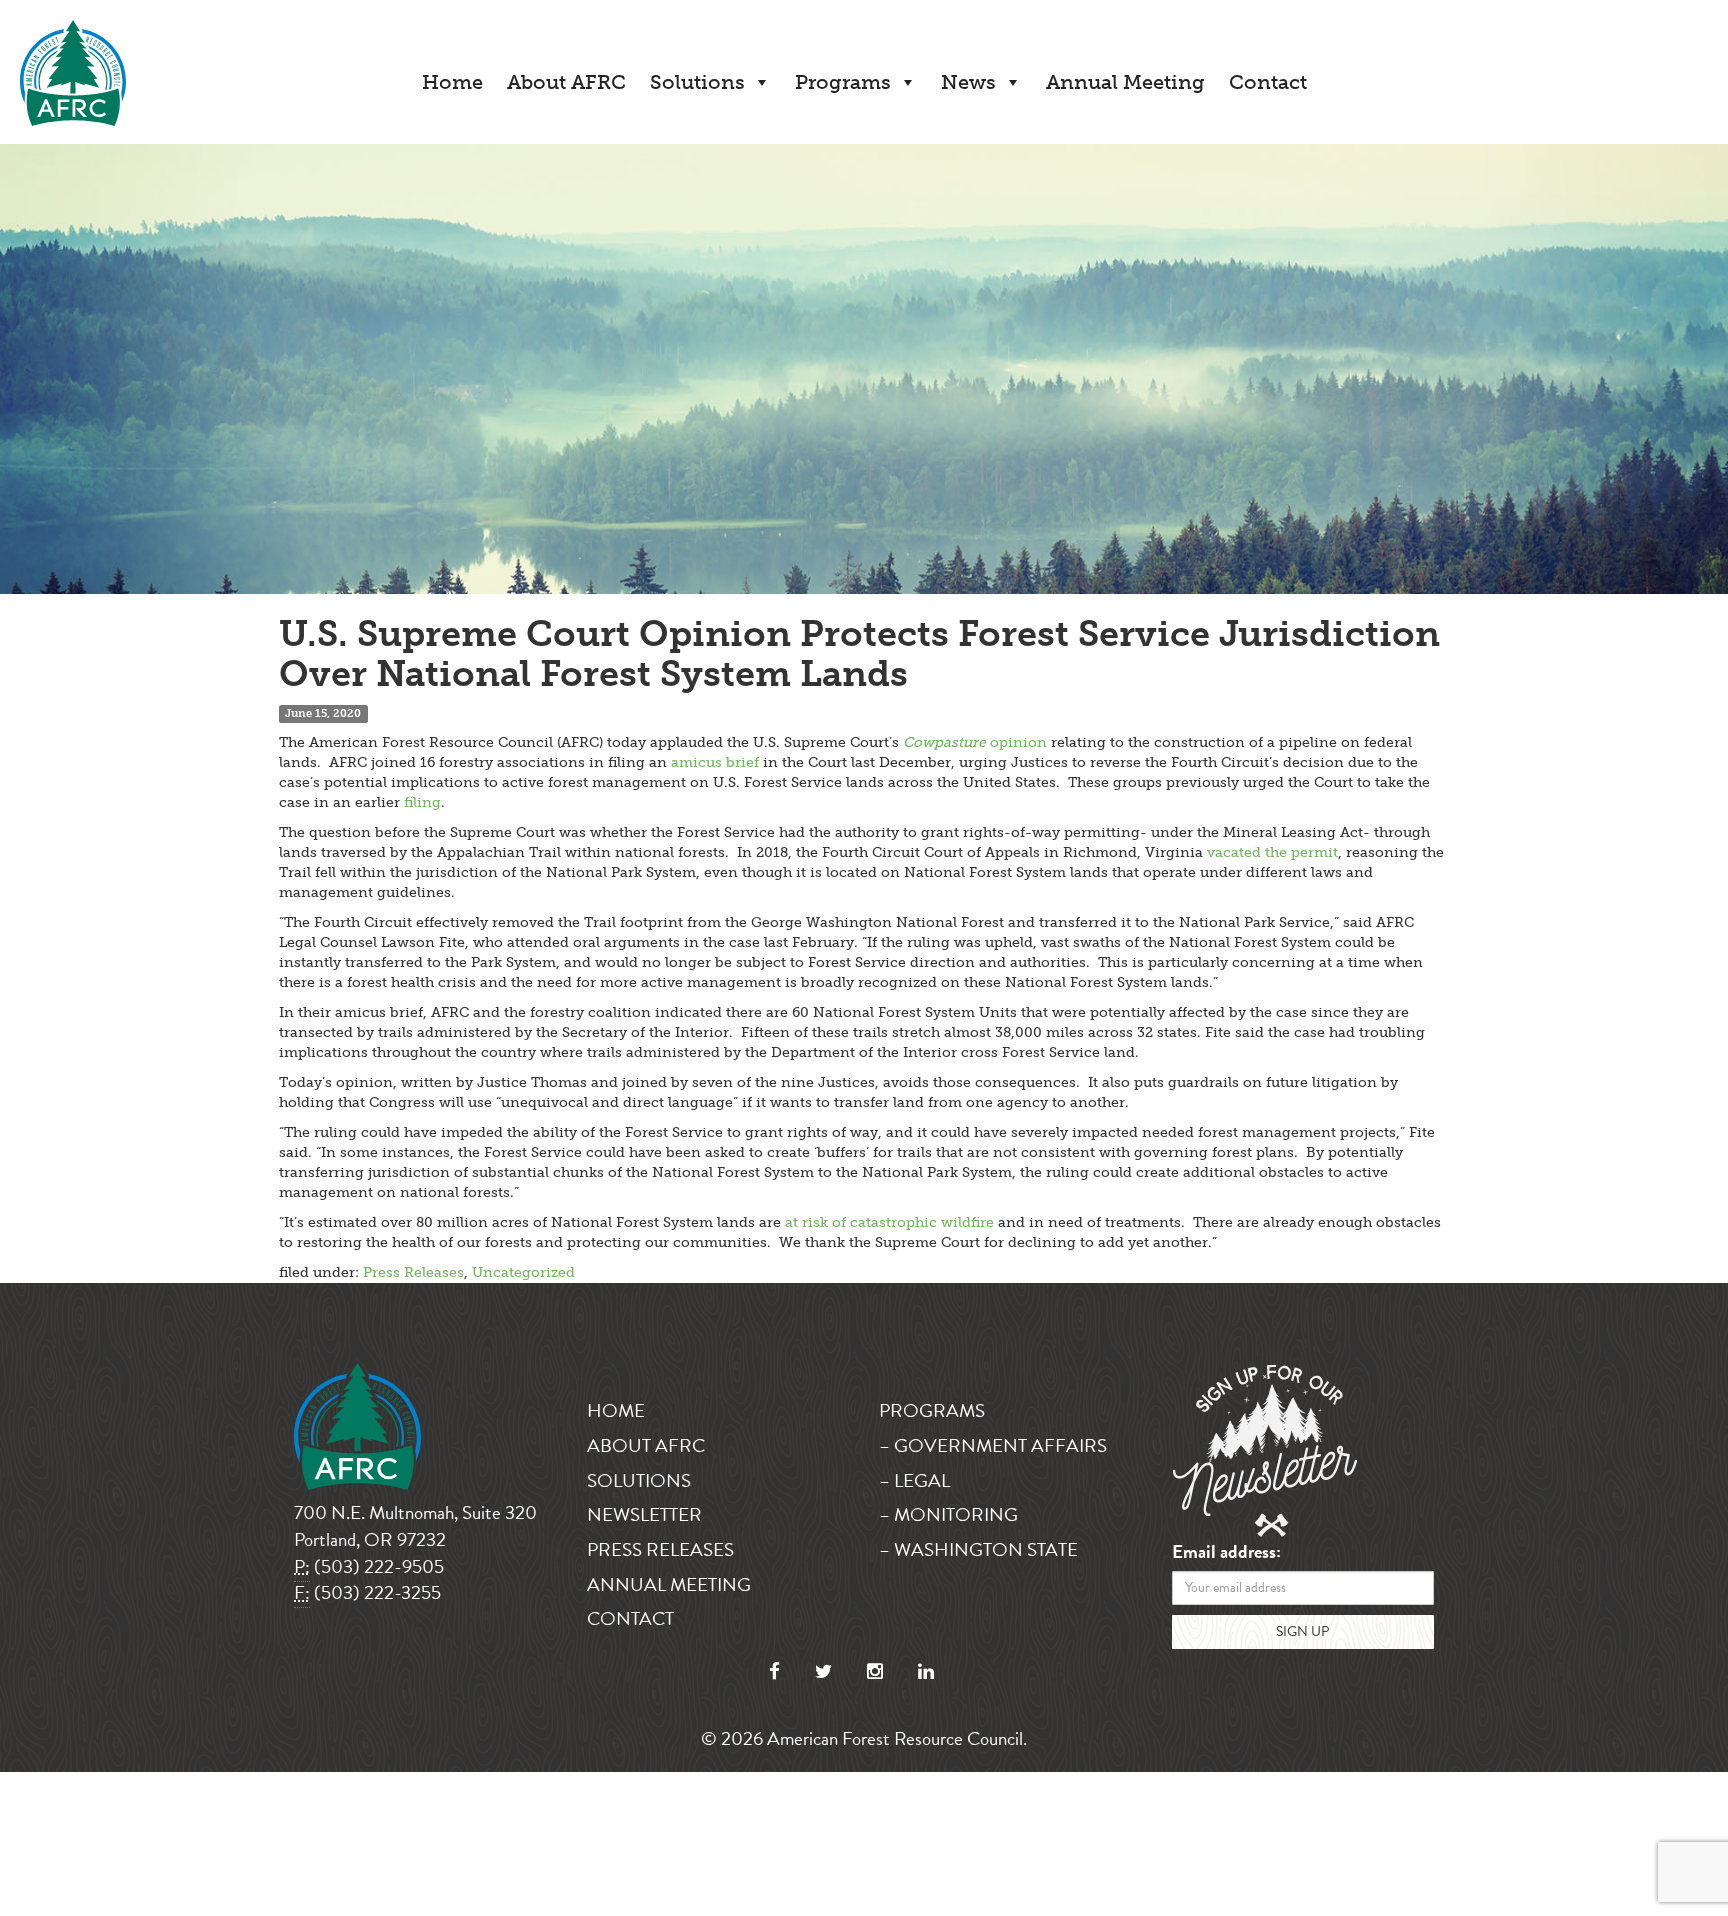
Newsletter (644, 1514)
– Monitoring (948, 1514)
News (968, 82)
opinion (975, 742)
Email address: (1226, 1552)
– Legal (914, 1480)
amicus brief (715, 762)
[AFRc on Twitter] (823, 1671)
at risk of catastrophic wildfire (889, 1222)
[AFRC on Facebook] (774, 1671)
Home (452, 82)
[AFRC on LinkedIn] (926, 1671)
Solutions (697, 82)
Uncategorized (523, 1272)
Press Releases (413, 1272)
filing (422, 802)
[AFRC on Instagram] (875, 1671)
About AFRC (566, 82)
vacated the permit (1272, 852)
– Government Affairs (993, 1445)
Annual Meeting (1125, 82)
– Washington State (978, 1549)
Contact (1268, 82)
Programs (843, 82)
